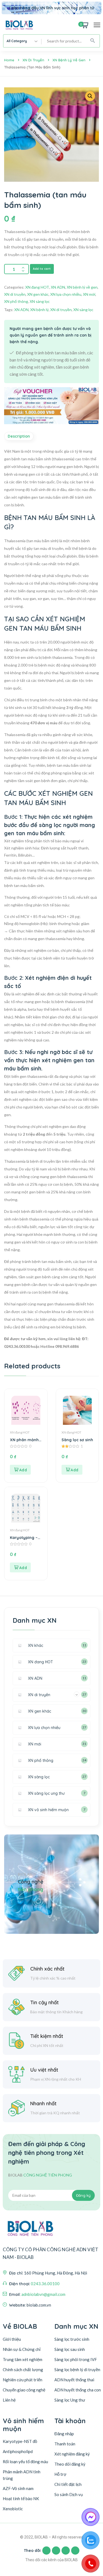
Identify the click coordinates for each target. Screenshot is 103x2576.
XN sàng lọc (40, 301)
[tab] (20, 436)
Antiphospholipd (18, 2451)
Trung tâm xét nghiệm (23, 2359)
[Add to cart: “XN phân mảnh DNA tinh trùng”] (20, 1470)
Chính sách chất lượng (23, 2370)
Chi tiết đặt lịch (68, 2484)
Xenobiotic (13, 2509)
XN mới (89, 294)
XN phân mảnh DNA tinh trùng (24, 1440)
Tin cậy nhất (44, 2002)
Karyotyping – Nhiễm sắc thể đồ (24, 1538)
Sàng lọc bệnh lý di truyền (77, 2370)
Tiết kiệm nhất (47, 2036)
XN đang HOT (37, 287)
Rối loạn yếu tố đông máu (25, 2462)
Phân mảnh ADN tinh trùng (22, 2475)
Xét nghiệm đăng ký (72, 2454)
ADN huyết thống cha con (78, 2390)
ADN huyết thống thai (74, 2380)
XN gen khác (38, 294)
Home (9, 60)
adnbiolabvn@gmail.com (43, 2294)
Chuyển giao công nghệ (24, 2390)
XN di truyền (33, 60)
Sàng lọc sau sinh (70, 2349)
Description (19, 436)
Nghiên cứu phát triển (23, 2380)
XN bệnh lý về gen (69, 60)
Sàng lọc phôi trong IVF (76, 2359)
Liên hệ (9, 2400)
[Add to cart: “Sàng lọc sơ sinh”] (72, 1470)
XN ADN (58, 287)
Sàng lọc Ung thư (70, 2400)
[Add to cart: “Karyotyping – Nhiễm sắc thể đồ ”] (20, 1567)
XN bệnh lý (39, 310)
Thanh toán (65, 2444)
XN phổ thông (16, 301)
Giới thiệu (12, 2339)
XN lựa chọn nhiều (66, 294)
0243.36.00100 (45, 2284)
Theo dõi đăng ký (70, 2464)
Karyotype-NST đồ (20, 2441)
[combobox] (23, 41)
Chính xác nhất (47, 1969)
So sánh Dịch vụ (69, 2494)
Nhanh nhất (43, 2103)
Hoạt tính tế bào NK (21, 2499)
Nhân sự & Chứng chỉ (22, 2349)
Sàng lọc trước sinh (72, 2339)
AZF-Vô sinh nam (18, 2488)
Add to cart (42, 269)
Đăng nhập (64, 2434)
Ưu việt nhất (44, 2070)
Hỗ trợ (60, 2474)
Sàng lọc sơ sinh (77, 1440)
